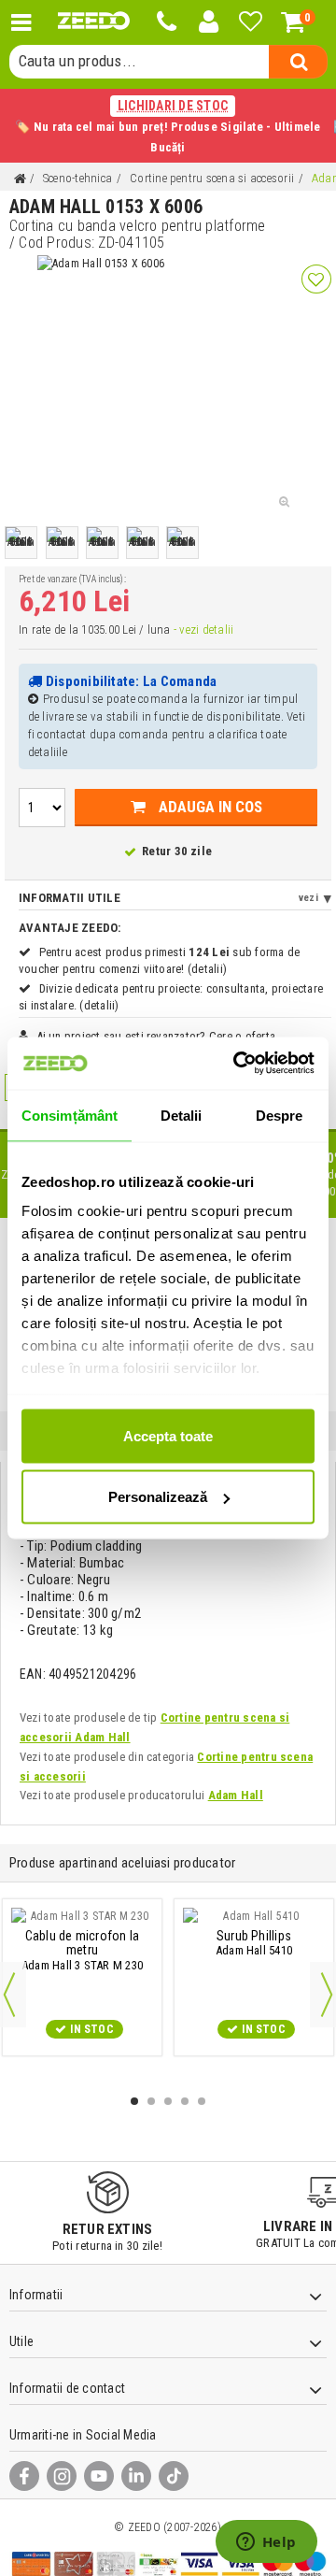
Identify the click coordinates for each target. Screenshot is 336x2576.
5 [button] (202, 2101)
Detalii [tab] (182, 1115)
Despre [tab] (280, 1115)
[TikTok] (174, 2476)
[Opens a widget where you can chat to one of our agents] (266, 2543)
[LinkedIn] (136, 2476)
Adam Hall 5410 (254, 1943)
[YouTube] (99, 2476)
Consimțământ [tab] (70, 1115)
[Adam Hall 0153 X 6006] (21, 543)
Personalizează (158, 1497)
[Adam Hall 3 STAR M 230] (82, 1916)
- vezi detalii (203, 630)
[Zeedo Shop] (94, 21)
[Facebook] (24, 2476)
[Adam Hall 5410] (254, 1916)
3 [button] (168, 2101)
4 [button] (185, 2101)
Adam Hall (236, 1795)
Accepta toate (168, 1435)
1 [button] (134, 2101)
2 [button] (151, 2101)
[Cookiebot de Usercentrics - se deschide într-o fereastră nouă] (237, 1064)
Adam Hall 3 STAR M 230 (82, 1951)
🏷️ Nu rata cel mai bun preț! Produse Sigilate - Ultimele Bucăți (168, 126)
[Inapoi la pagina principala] (20, 179)
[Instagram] (62, 2476)
